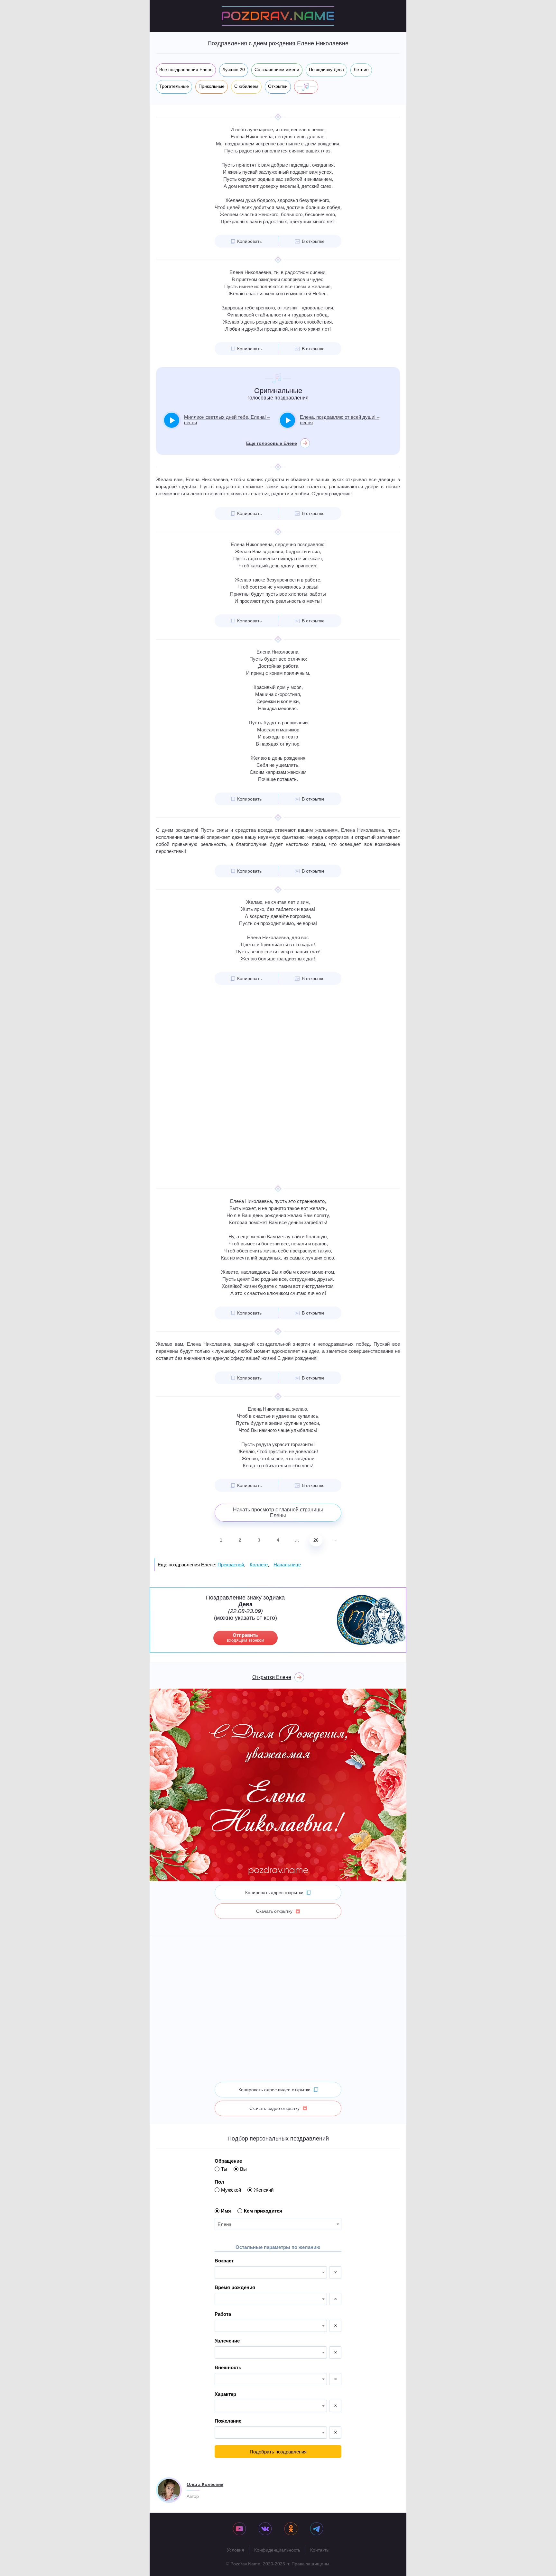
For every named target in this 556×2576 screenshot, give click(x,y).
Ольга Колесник (205, 2484)
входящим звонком (246, 1637)
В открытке (313, 241)
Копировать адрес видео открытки (274, 2090)
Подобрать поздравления (278, 2452)
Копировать (249, 241)
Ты (224, 2169)
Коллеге (259, 1565)
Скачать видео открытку (274, 2108)
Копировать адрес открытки (274, 1893)
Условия (236, 2550)
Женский (264, 2190)
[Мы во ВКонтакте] (265, 2529)
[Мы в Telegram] (317, 2529)
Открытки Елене (272, 1677)
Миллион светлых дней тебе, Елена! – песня (227, 420)
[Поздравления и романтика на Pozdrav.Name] (278, 16)
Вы (243, 2169)
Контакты (320, 2550)
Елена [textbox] (224, 2224)
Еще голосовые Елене (272, 443)
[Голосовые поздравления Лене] (306, 87)
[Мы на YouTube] (239, 2529)
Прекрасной (231, 1565)
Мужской (231, 2190)
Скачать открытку (274, 1911)
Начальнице (287, 1565)
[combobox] (278, 2224)
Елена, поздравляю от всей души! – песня (340, 420)
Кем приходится (263, 2211)
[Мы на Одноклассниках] (291, 2529)
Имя (226, 2211)
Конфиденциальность (277, 2550)
